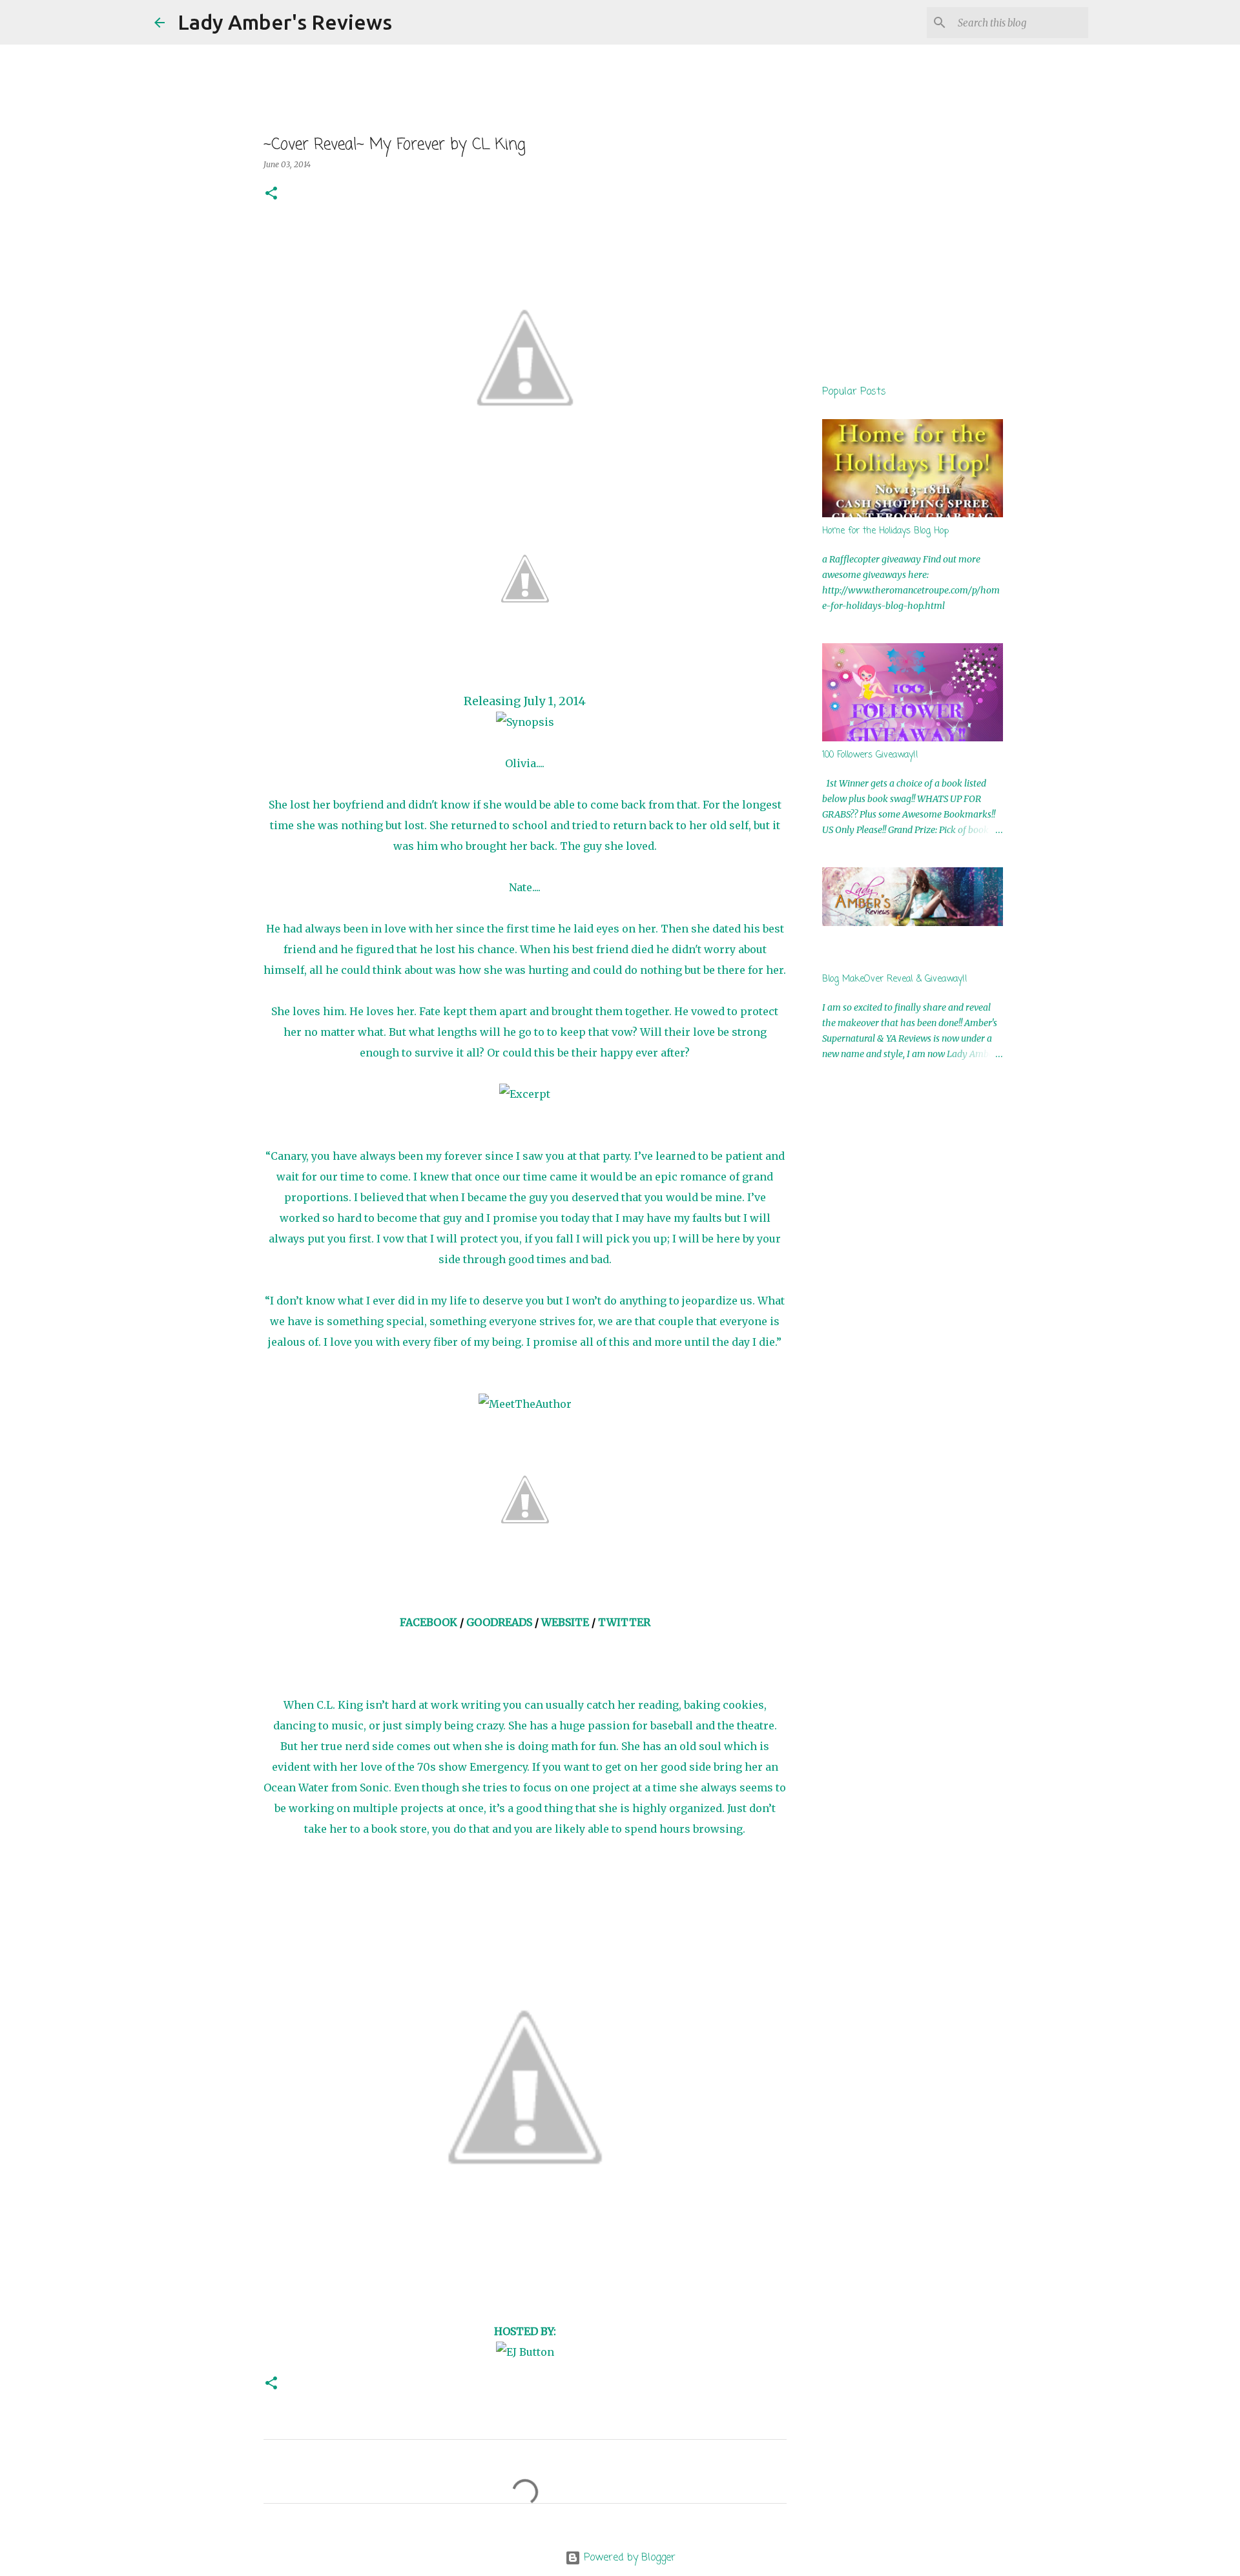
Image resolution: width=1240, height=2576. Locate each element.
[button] (271, 194)
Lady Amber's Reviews (285, 22)
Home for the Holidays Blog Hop (885, 531)
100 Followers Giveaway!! (870, 755)
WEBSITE (565, 1622)
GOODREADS (499, 1622)
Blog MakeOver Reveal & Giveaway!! (895, 979)
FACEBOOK (429, 1622)
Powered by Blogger (628, 2558)
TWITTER (624, 1622)
